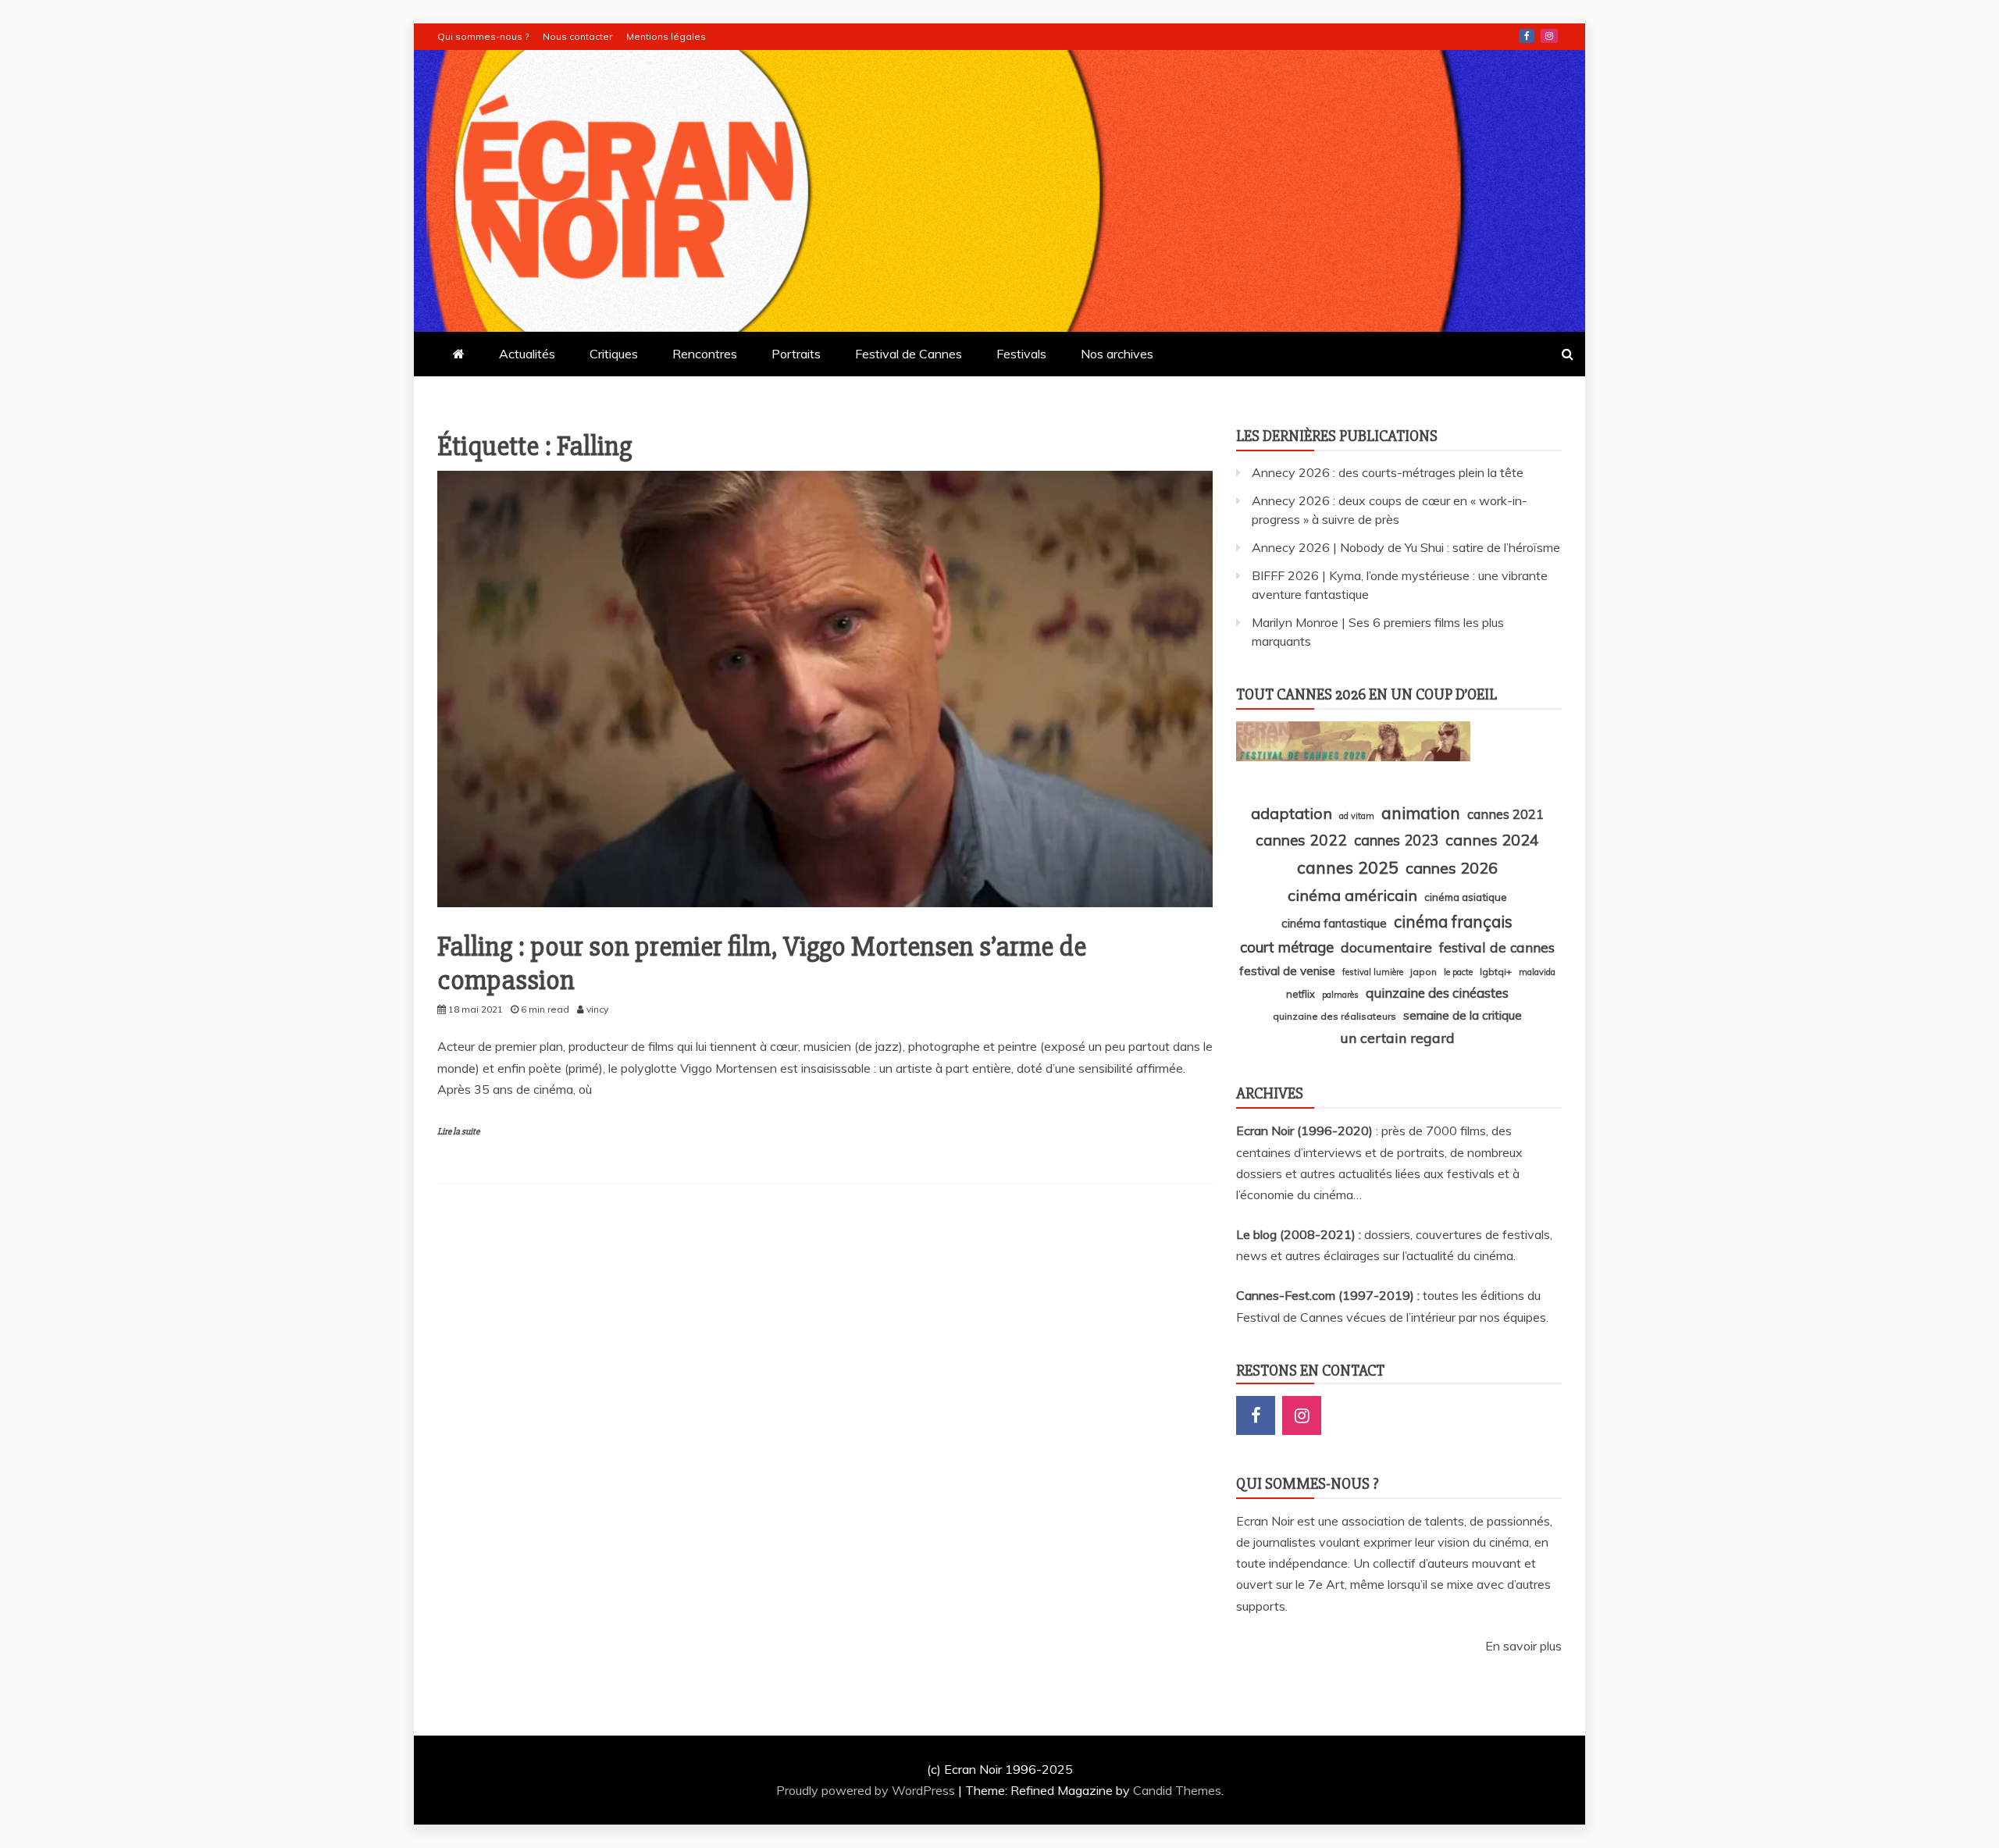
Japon (1424, 972)
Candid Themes (1177, 1790)
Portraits (796, 354)
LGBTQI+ (1496, 972)
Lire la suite (458, 1132)
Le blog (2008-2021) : (1300, 1234)
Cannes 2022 (1301, 840)
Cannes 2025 (1348, 867)
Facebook (1527, 36)
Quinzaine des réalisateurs (1334, 1016)
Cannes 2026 (1452, 868)
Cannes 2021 (1505, 814)
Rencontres (705, 354)
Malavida (1537, 972)
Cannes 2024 (1492, 840)
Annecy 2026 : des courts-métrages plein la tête (1388, 472)
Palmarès (1340, 995)
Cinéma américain (1352, 895)
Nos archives (1117, 354)
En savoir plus (1523, 1646)
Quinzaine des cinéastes (1437, 993)
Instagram (1549, 36)
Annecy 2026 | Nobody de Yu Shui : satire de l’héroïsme (1406, 547)
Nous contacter (577, 36)
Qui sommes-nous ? (483, 36)
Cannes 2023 (1396, 840)
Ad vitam (1357, 816)
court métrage (1287, 947)
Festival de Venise (1287, 971)
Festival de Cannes (909, 354)
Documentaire (1386, 947)
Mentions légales (666, 36)
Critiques (614, 354)
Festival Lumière (1373, 972)
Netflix (1301, 994)
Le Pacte (1458, 972)
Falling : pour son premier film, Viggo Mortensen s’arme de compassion (762, 964)
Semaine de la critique (1463, 1015)
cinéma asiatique (1466, 897)
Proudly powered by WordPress (867, 1790)
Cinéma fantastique (1334, 923)
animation (1421, 813)
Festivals (1021, 354)
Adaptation (1292, 813)
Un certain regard (1397, 1038)
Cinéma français (1453, 922)
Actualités (527, 354)
